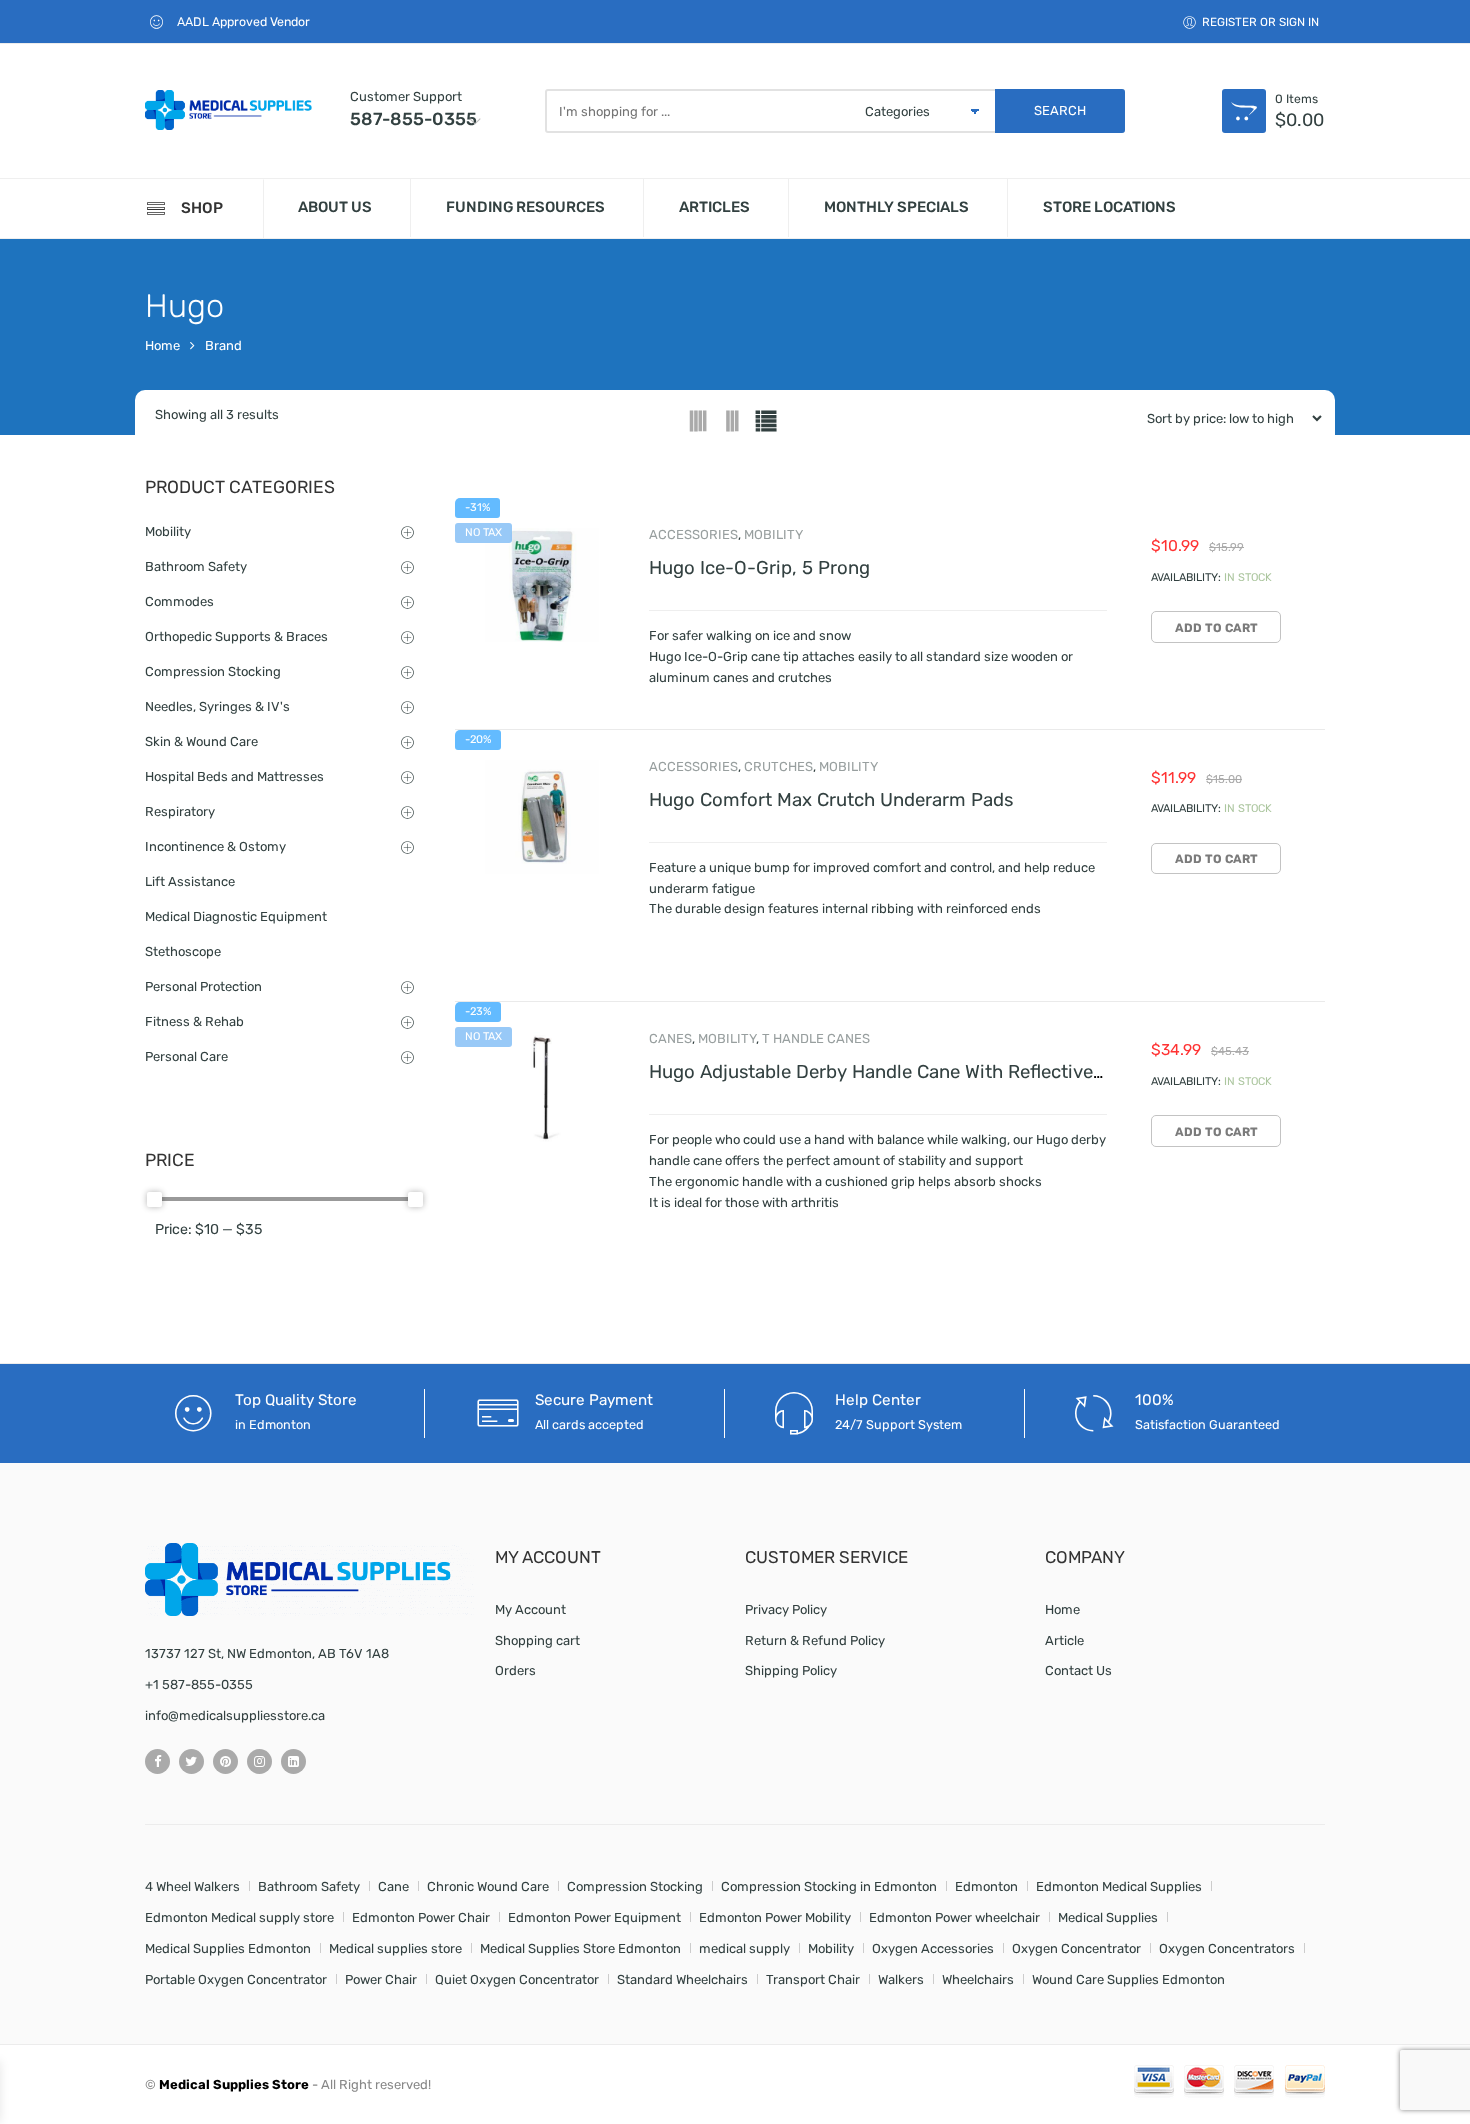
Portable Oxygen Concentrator (236, 1979)
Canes (670, 1038)
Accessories (693, 534)
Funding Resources (525, 207)
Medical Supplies (1108, 1917)
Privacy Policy (786, 1609)
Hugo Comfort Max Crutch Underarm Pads (831, 800)
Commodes (179, 601)
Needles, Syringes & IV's (217, 706)
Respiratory (180, 811)
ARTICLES (714, 207)
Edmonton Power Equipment (594, 1917)
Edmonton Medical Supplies (1119, 1886)
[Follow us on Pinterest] (225, 1761)
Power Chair (381, 1979)
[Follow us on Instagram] (259, 1761)
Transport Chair (813, 1979)
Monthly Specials (896, 207)
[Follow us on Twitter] (191, 1761)
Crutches (778, 766)
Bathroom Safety (196, 566)
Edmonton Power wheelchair (954, 1917)
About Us (335, 207)
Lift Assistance (190, 881)
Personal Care (186, 1056)
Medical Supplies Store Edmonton (580, 1948)
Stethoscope (183, 951)
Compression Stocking (213, 671)
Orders (515, 1670)
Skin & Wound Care (201, 741)
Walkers (901, 1979)
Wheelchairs (978, 1979)
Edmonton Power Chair (421, 1917)
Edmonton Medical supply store (239, 1917)
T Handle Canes (816, 1038)
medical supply (744, 1948)
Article (1064, 1640)
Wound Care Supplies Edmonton (1128, 1979)
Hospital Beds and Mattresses (234, 776)
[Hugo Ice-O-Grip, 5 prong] (542, 585)
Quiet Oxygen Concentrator (517, 1979)
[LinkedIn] (293, 1761)
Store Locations (1109, 207)
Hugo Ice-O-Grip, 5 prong (759, 568)
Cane (393, 1886)
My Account (530, 1609)
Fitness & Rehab (194, 1021)
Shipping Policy (791, 1670)
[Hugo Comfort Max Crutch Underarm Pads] (542, 817)
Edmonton (986, 1886)
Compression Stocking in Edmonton (829, 1886)
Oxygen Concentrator (1076, 1948)
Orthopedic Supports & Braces (236, 636)
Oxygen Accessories (933, 1948)
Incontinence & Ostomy (215, 846)
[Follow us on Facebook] (157, 1761)
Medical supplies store (395, 1948)
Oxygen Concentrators (1227, 1948)
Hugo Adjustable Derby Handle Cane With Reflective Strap (897, 1072)
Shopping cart (537, 1640)
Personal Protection (203, 986)
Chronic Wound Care (488, 1886)
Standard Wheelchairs (682, 1979)
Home (162, 345)
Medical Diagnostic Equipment (236, 916)
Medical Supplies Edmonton (228, 1948)
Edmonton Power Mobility (775, 1917)
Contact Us (1078, 1670)
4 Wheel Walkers (192, 1886)
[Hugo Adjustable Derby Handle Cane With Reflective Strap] (542, 1089)
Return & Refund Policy (815, 1640)
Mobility (773, 534)
